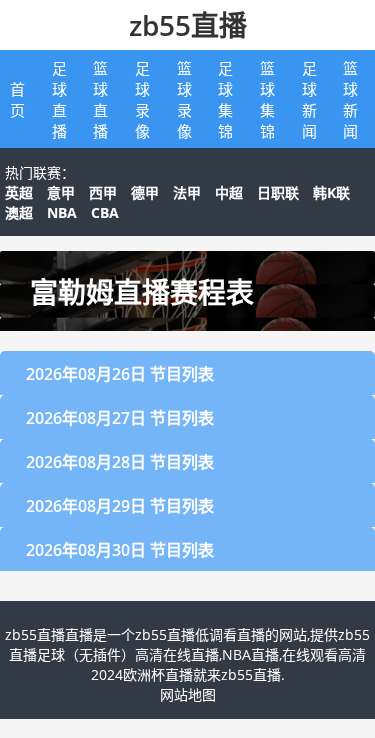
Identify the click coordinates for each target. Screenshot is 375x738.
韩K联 (331, 192)
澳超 (19, 212)
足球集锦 (225, 99)
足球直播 (59, 99)
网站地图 (188, 694)
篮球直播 (100, 99)
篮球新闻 (350, 99)
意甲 (61, 192)
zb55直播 (188, 25)
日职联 (278, 192)
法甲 (187, 192)
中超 (229, 192)
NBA (62, 212)
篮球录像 (184, 99)
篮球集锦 (267, 99)
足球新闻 (309, 99)
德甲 (145, 192)
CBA (105, 212)
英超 (19, 192)
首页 (17, 99)
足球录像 (142, 99)
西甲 (103, 192)
